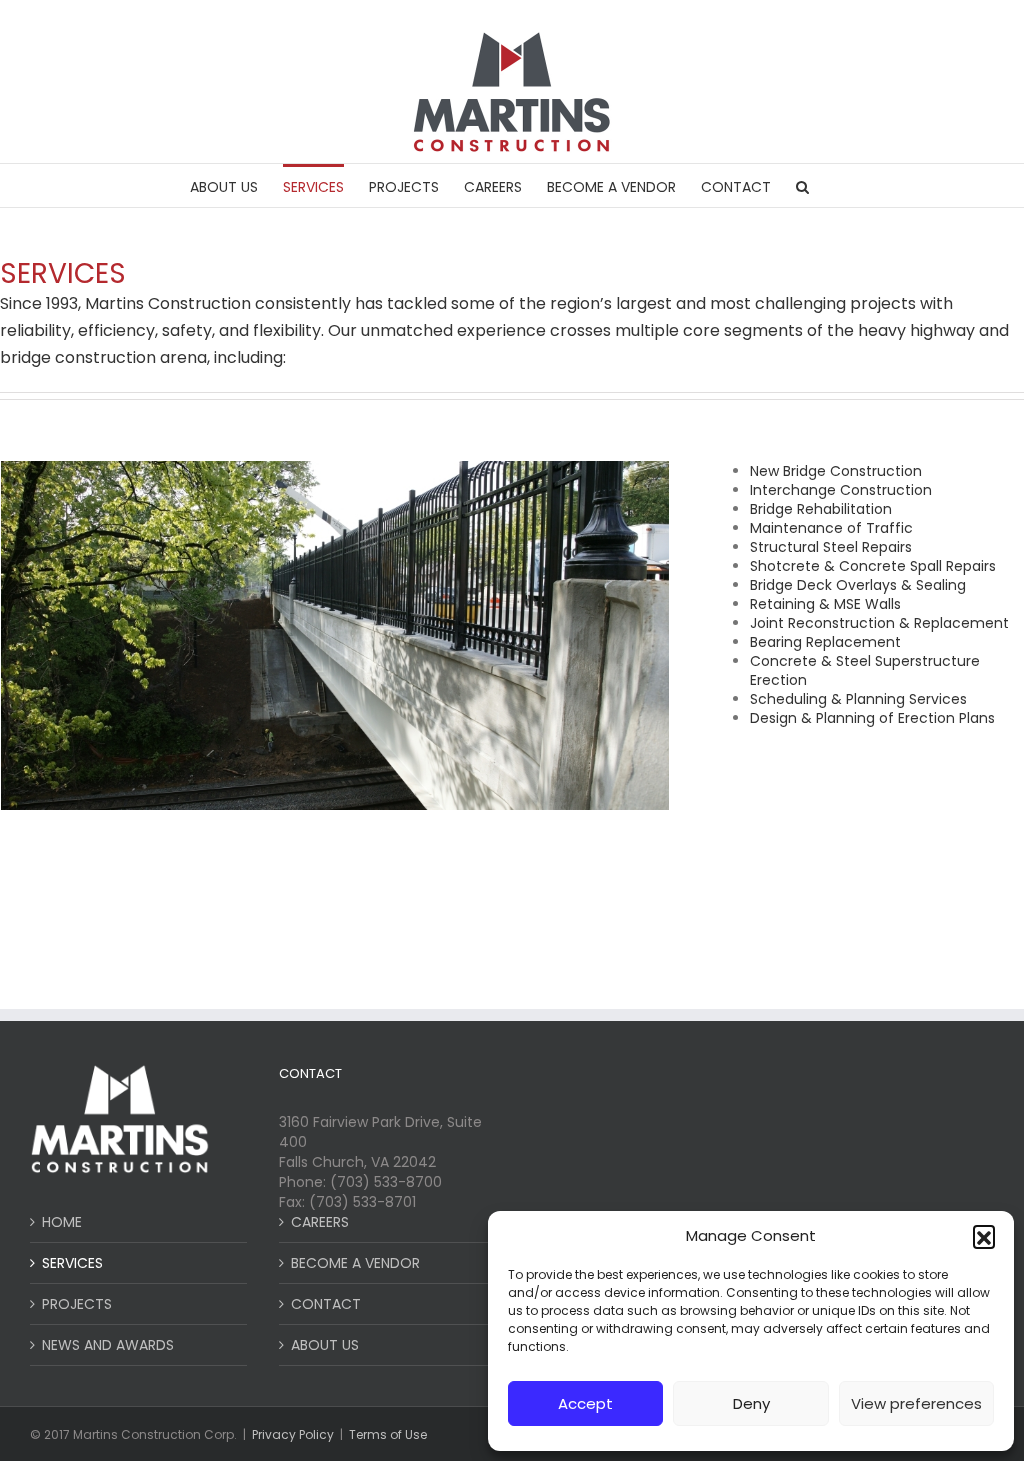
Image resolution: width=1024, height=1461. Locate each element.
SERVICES (72, 1263)
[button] (984, 1236)
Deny (751, 1403)
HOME (62, 1222)
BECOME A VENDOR (355, 1263)
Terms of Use (388, 1434)
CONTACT (326, 1304)
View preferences (916, 1403)
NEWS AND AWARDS (108, 1345)
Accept (585, 1403)
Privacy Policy (293, 1434)
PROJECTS (77, 1304)
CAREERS (320, 1222)
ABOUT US (325, 1345)
